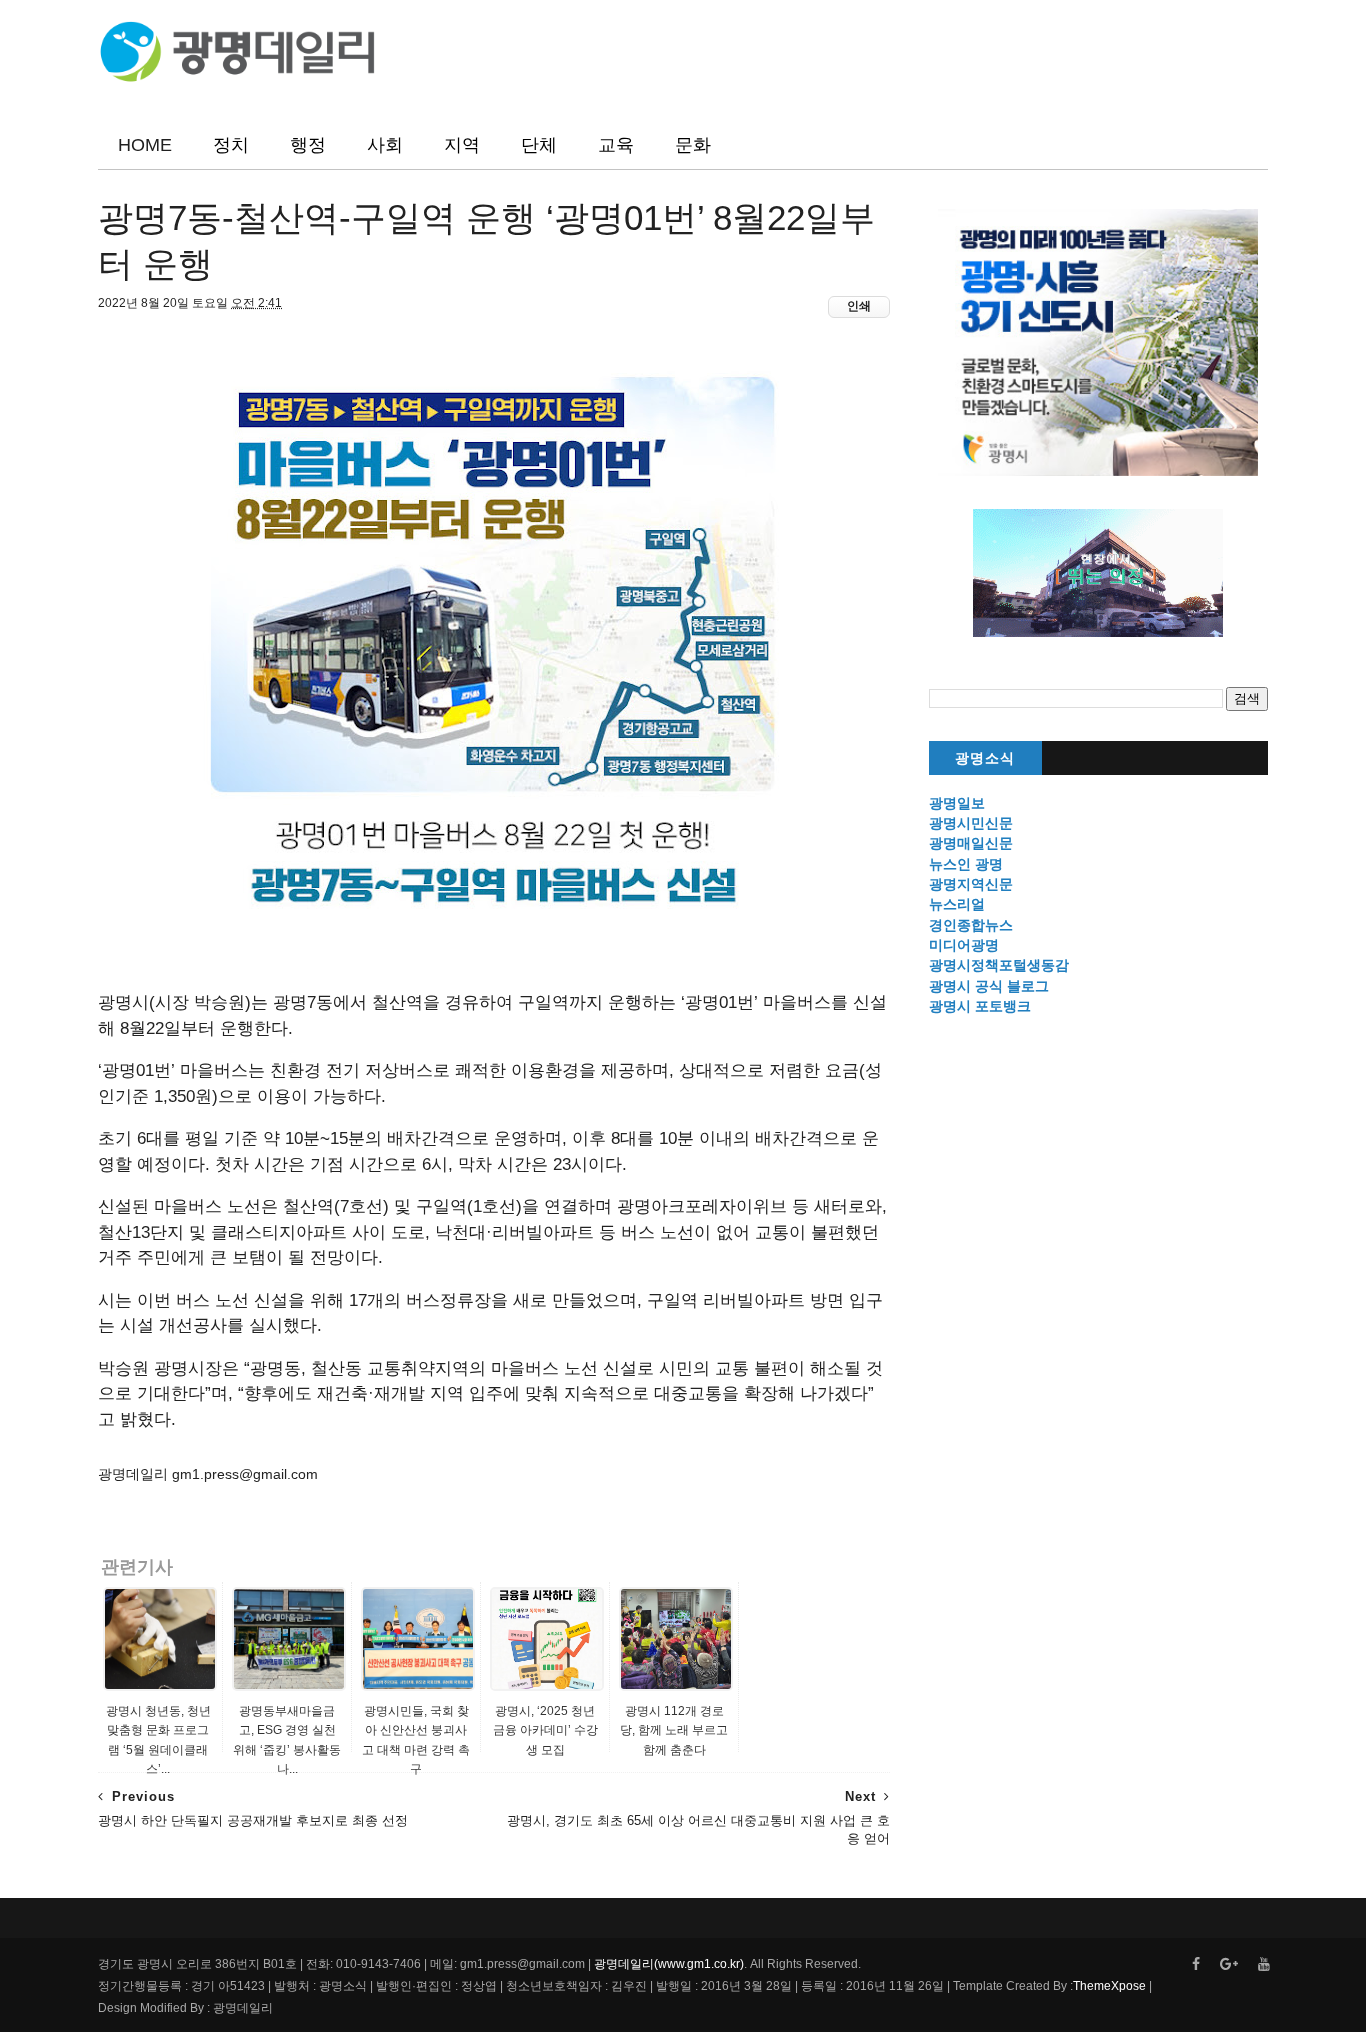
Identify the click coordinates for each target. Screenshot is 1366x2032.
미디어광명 (964, 945)
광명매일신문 (971, 843)
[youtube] (1264, 1964)
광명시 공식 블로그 (989, 986)
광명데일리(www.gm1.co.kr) (669, 1964)
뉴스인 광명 (966, 864)
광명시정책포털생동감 (999, 965)
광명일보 (957, 803)
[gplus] (1229, 1964)
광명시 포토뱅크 (980, 1006)
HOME (145, 145)
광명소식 (985, 758)
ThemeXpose (1109, 1986)
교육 (616, 145)
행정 (308, 145)
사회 (385, 145)
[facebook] (1196, 1964)
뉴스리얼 (957, 904)
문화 (693, 145)
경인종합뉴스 (971, 925)
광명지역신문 (971, 884)
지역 (462, 145)
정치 (231, 145)
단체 (539, 145)
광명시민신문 (971, 823)
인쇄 (859, 306)
